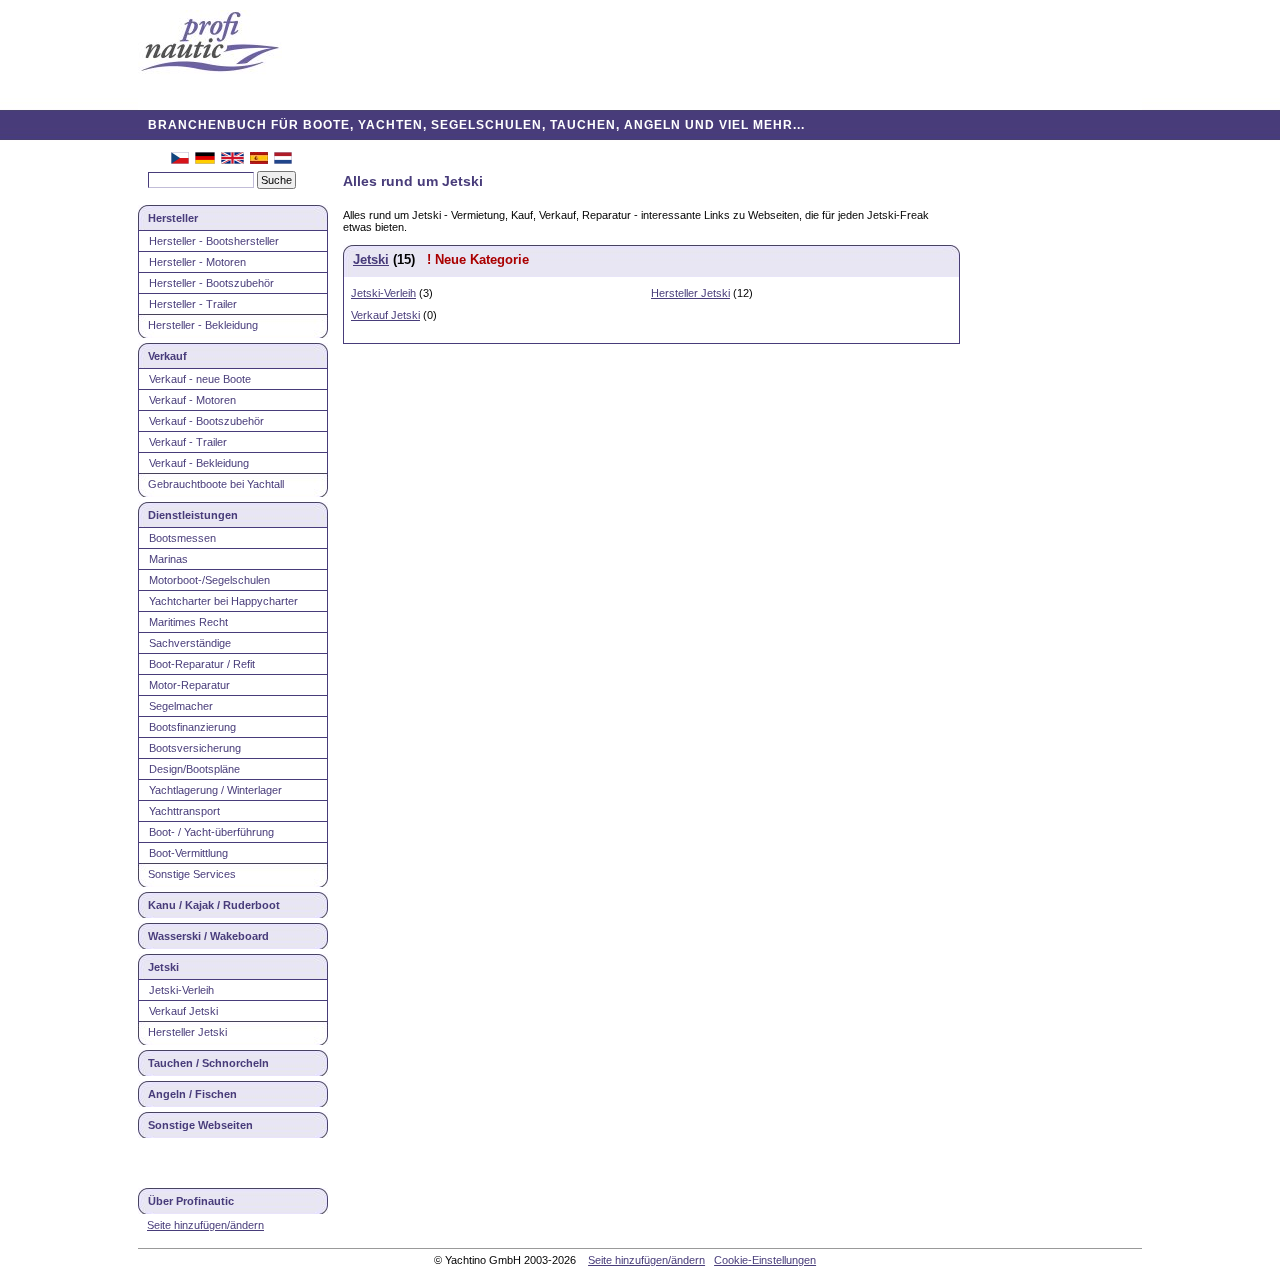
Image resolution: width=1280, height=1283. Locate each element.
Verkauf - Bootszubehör (206, 421)
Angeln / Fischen (192, 1094)
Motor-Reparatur (189, 685)
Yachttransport (184, 811)
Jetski (163, 967)
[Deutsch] (205, 160)
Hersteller (173, 218)
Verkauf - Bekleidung (199, 463)
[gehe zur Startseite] (210, 43)
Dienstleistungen (193, 515)
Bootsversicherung (195, 748)
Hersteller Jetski (187, 1032)
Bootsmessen (182, 538)
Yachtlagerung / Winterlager (215, 790)
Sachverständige (190, 643)
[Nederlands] (283, 160)
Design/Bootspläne (194, 769)
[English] (232, 160)
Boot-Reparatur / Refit (202, 664)
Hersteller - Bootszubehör (211, 283)
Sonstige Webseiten (200, 1125)
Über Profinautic (191, 1201)
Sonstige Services (192, 874)
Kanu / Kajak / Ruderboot (214, 905)
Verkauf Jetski (183, 1011)
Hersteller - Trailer (193, 304)
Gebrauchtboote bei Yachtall (216, 484)
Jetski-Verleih (181, 990)
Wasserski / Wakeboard (208, 936)
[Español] (259, 160)
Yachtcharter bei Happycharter (223, 601)
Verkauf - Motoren (192, 400)
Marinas (168, 559)
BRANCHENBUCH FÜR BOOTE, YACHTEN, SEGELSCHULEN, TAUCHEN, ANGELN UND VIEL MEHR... (476, 125)
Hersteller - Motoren (197, 262)
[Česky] (180, 160)
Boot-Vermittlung (188, 853)
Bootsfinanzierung (192, 727)
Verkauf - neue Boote (200, 379)
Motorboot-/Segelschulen (209, 580)
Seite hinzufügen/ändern (205, 1225)
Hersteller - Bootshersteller (214, 241)
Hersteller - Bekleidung (203, 325)
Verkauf (167, 356)
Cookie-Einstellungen (765, 1260)
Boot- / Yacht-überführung (211, 832)
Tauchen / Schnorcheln (208, 1063)
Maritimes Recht (188, 622)
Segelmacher (181, 706)
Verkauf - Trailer (188, 442)
